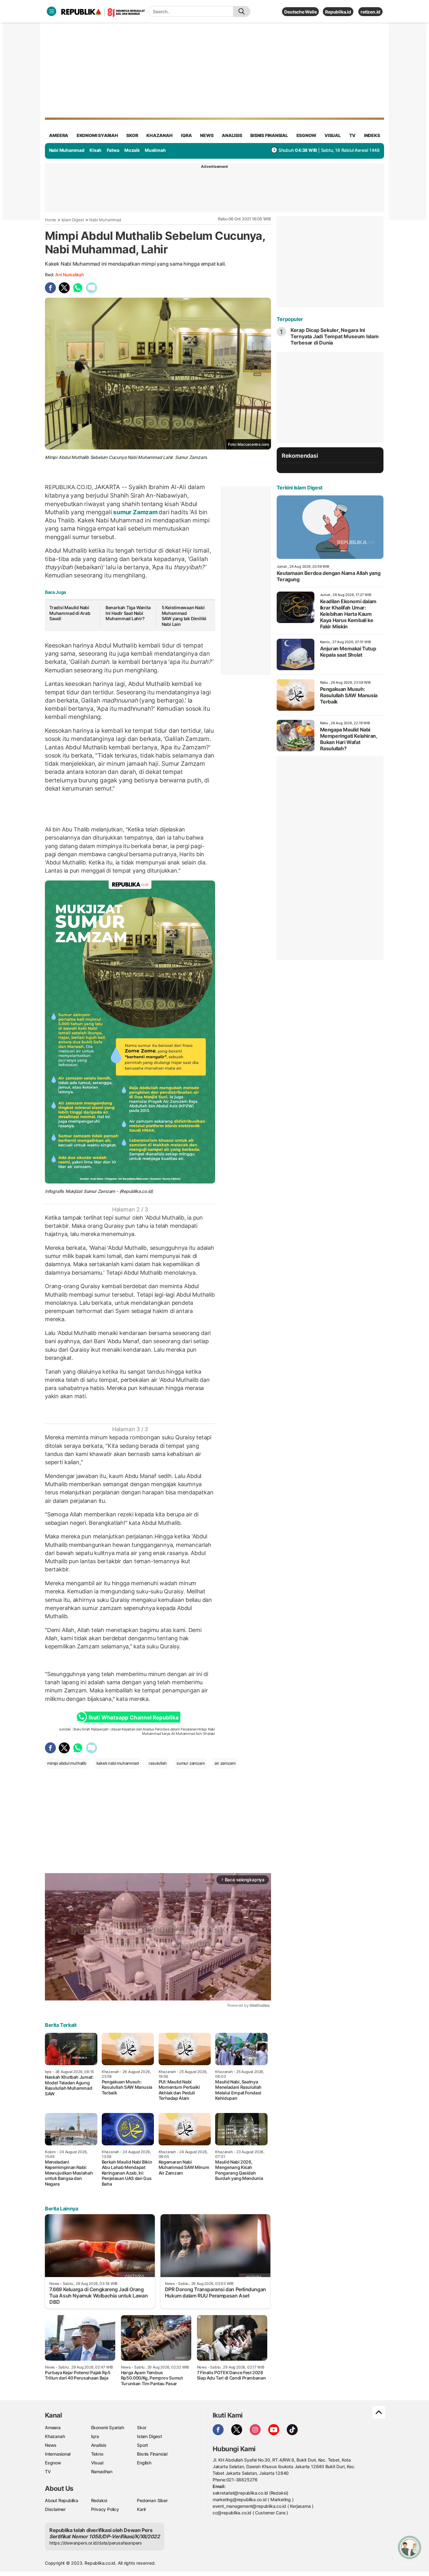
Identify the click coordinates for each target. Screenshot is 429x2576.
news (207, 135)
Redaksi (99, 2500)
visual (333, 135)
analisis (232, 135)
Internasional (58, 2454)
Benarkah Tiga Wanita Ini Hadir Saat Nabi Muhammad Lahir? (128, 613)
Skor (141, 2427)
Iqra (95, 2436)
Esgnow (53, 2463)
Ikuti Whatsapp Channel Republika (133, 1718)
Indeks (372, 135)
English (144, 2463)
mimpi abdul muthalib (67, 1763)
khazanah (159, 135)
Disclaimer (55, 2509)
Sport (142, 2445)
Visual (97, 2463)
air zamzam (225, 1763)
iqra (186, 135)
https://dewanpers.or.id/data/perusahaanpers (96, 2543)
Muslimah (155, 150)
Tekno (97, 2454)
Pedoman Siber (152, 2500)
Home (51, 220)
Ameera (53, 2427)
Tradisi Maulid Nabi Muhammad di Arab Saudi (70, 613)
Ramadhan (102, 2471)
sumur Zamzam (135, 512)
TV (353, 135)
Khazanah (55, 2436)
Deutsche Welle (300, 12)
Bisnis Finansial (269, 135)
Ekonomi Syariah (97, 135)
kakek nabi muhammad (118, 1763)
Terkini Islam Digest (300, 488)
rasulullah (157, 1763)
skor (132, 135)
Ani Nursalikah (70, 275)
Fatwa (113, 150)
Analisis (99, 2445)
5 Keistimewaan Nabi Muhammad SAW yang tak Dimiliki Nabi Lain (184, 616)
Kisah (95, 150)
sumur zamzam (190, 1763)
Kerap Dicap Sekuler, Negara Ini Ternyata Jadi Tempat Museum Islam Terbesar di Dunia (335, 336)
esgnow (306, 135)
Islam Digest (73, 220)
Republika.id (338, 12)
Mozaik (132, 150)
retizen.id (370, 12)
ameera (59, 135)
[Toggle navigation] (52, 11)
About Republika (62, 2500)
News (51, 2445)
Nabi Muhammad (67, 150)
